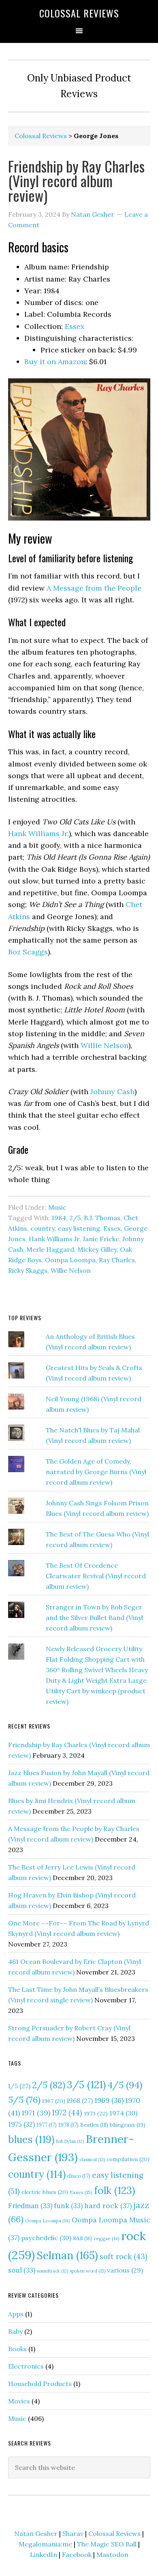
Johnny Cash (112, 1092)
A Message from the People (94, 588)
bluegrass (128, 2125)
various (125, 2270)
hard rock (108, 2206)
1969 (109, 2100)
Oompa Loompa (70, 1260)
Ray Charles (117, 1260)
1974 (123, 2113)
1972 (67, 2113)
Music (57, 1207)
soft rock (124, 2257)
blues (31, 2139)
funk (68, 2206)
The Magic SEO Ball (107, 2544)
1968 (80, 2100)
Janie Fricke (101, 1239)
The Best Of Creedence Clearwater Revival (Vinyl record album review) (96, 1576)
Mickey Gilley (97, 1249)
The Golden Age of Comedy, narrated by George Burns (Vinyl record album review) (96, 1472)
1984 (59, 1218)
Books (17, 2349)
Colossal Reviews (79, 13)
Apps (16, 2314)
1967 (54, 2101)
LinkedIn (44, 2555)
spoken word (88, 2271)
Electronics (26, 2366)
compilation (128, 2159)
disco (79, 2176)
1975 (21, 2124)
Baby (15, 2331)
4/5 (125, 2085)
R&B (83, 2238)
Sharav (73, 2533)
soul (22, 2270)
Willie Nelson (105, 1045)
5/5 (24, 2100)
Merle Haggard (50, 1249)
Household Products (40, 2384)
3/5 (86, 2085)
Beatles (94, 2125)
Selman (67, 2255)
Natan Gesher (36, 2533)
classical (92, 2160)
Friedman (30, 2206)
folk (114, 2190)
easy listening (79, 1228)
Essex (75, 326)
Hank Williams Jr (54, 1239)
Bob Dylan (70, 2141)
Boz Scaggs (28, 952)
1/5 (19, 2086)
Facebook (77, 2555)
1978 (68, 2125)
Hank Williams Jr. (38, 833)
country (43, 1228)
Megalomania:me (45, 2544)
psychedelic (46, 2238)
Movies (19, 2401)
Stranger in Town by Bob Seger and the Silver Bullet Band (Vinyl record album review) (94, 1618)
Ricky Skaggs (28, 1270)
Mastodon (112, 2555)
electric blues (45, 2192)
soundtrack (52, 2271)
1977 (47, 2125)
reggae (107, 2238)
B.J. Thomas (102, 1218)
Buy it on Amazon (55, 362)
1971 (36, 2113)
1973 (96, 2113)
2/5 (75, 1218)
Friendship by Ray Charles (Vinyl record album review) (76, 180)
